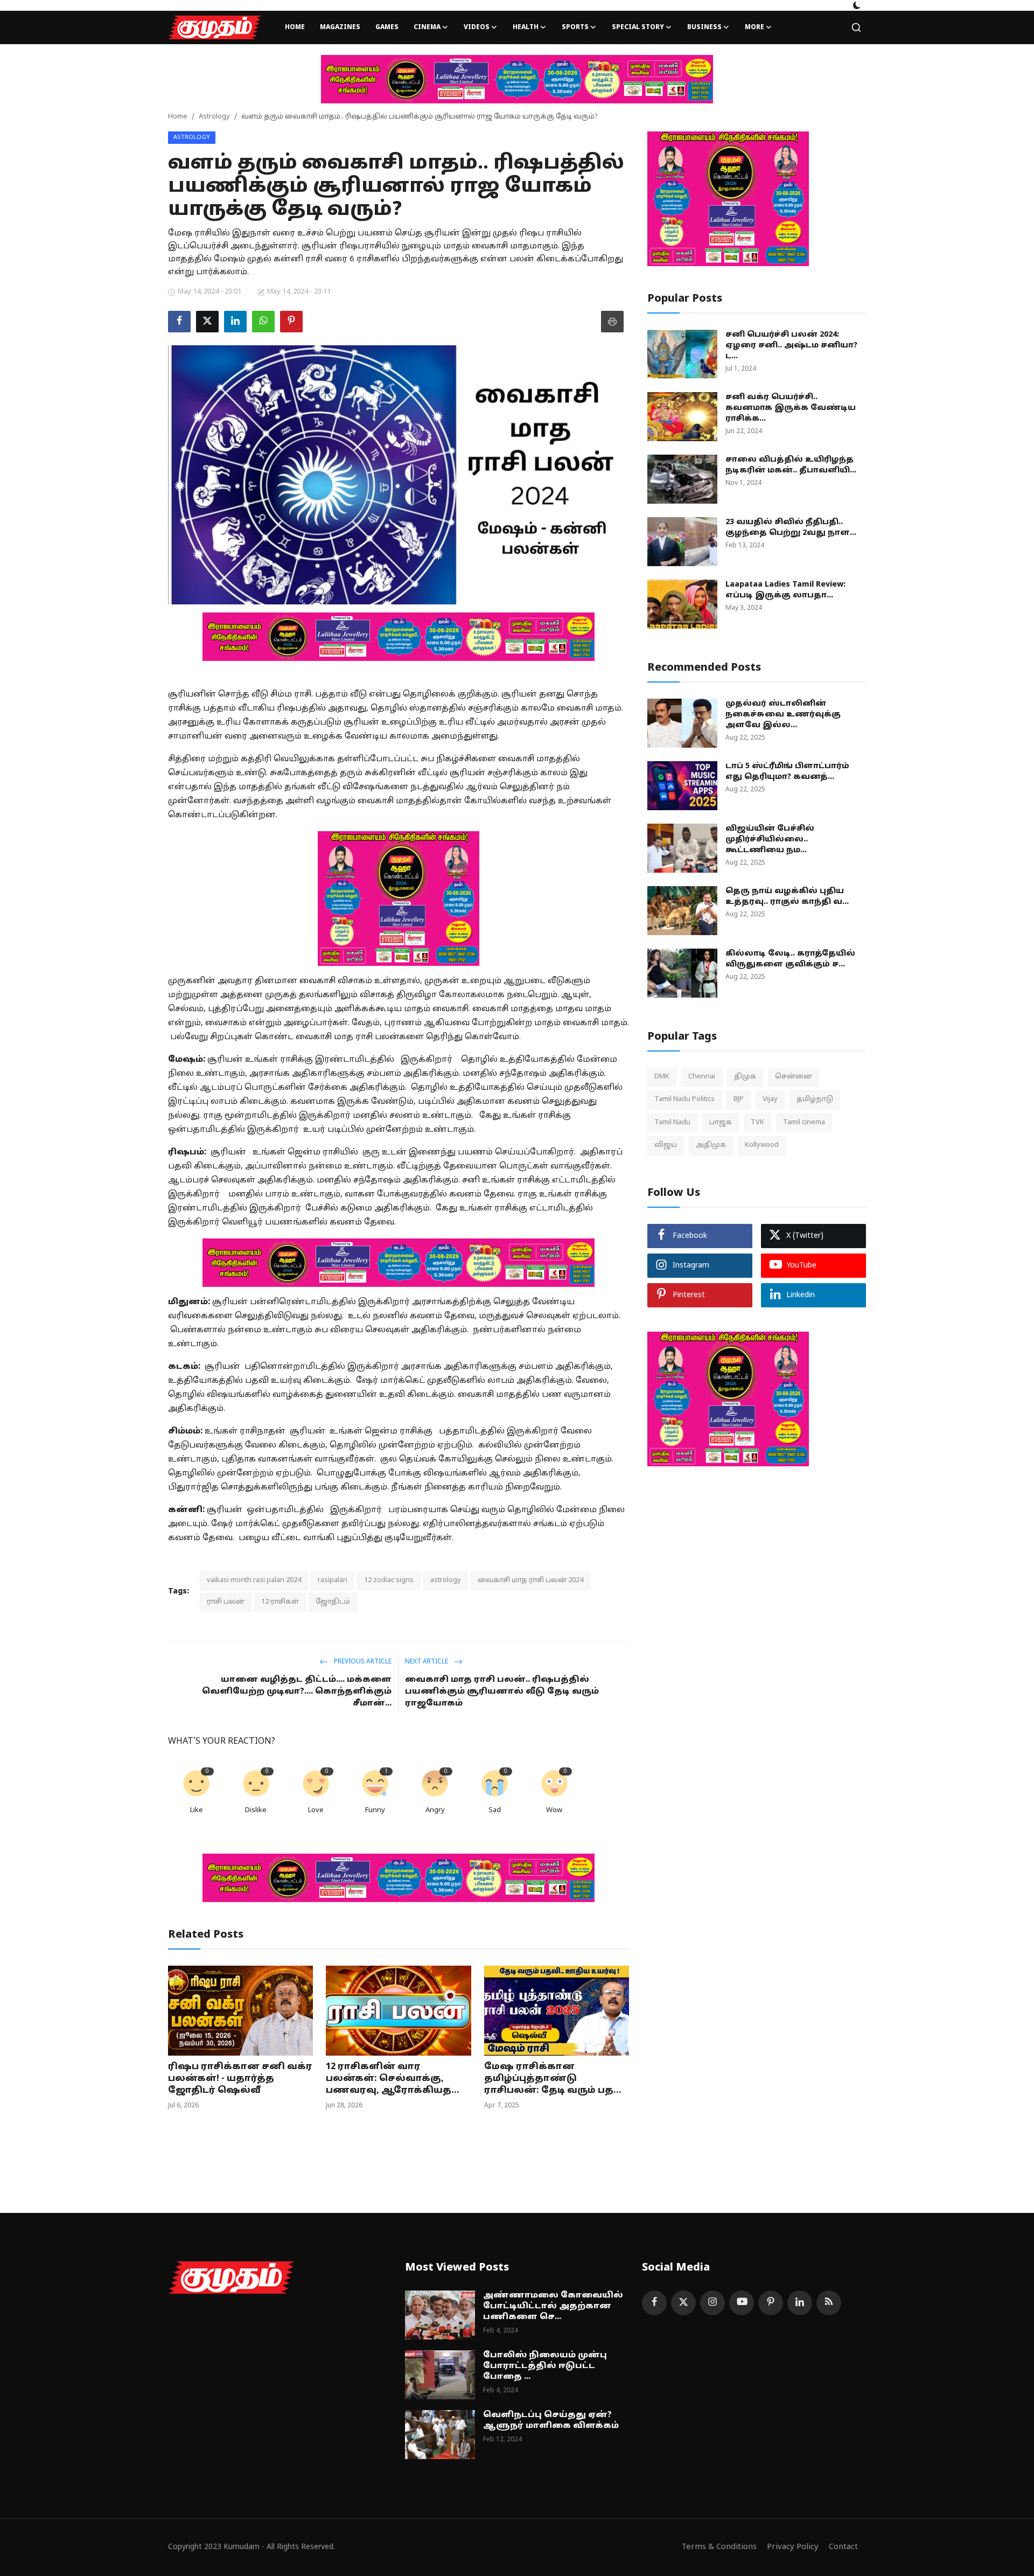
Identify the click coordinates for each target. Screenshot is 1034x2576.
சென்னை (794, 1077)
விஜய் (666, 1145)
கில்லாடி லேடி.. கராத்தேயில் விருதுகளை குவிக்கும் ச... (790, 959)
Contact (843, 2547)
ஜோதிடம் (333, 1602)
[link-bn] (517, 79)
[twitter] (683, 2303)
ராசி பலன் (226, 1602)
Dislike (256, 1811)
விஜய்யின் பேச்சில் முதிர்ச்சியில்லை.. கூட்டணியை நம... (770, 840)
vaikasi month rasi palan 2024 (254, 1581)
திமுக (745, 1077)
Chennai (702, 1077)
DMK (662, 1077)
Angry (435, 1811)
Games (387, 27)
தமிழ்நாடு (815, 1099)
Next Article (427, 1662)
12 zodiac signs (389, 1581)
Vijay (770, 1099)
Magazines (340, 27)
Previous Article (362, 1662)
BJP (739, 1099)
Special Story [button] (638, 27)
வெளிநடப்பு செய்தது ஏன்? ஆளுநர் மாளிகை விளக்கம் (551, 2421)
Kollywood (762, 1145)
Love (316, 1811)
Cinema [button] (427, 27)
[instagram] (712, 2303)
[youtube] (742, 2303)
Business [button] (704, 27)
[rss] (829, 2303)
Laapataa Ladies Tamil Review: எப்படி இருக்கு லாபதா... (785, 590)
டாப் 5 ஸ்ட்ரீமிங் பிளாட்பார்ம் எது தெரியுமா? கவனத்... (787, 772)
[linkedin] (800, 2303)
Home (295, 27)
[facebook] (654, 2303)
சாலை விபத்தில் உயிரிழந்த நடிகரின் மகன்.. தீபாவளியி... (791, 465)
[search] (856, 27)
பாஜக (721, 1123)
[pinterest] (771, 2303)
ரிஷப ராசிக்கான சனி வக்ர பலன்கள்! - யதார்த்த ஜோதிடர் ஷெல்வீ (240, 2079)
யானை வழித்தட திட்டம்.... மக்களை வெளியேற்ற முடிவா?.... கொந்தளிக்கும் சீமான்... (297, 1692)
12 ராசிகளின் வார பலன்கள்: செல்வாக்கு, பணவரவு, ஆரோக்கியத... (393, 2079)
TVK (757, 1123)
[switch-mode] (857, 5)
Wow (554, 1811)
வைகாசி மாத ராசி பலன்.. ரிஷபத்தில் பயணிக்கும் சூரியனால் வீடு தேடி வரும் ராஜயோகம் (502, 1692)
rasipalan (333, 1581)
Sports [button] (575, 27)
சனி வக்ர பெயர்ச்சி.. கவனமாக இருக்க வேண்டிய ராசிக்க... (791, 408)
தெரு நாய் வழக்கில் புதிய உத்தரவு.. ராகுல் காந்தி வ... (787, 897)
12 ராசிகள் (280, 1602)
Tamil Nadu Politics (684, 1099)
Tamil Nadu (672, 1123)
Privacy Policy (793, 2547)
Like (197, 1811)
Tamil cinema (804, 1123)
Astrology (214, 117)
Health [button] (526, 27)
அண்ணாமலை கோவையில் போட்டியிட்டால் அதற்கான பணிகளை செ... (553, 2306)
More (754, 27)
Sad (495, 1811)
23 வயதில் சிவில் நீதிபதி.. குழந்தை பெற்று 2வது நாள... (791, 528)
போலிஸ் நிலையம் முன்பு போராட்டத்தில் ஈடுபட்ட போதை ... (545, 2366)
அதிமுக (711, 1145)
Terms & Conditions (719, 2547)
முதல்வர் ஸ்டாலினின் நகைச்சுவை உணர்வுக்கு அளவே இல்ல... (783, 715)
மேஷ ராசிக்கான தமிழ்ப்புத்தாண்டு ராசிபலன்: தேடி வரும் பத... (553, 2079)
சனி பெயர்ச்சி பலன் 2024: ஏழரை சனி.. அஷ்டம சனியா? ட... (791, 346)
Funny (375, 1811)
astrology (446, 1581)
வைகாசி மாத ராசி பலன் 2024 (530, 1581)
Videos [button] (477, 27)
